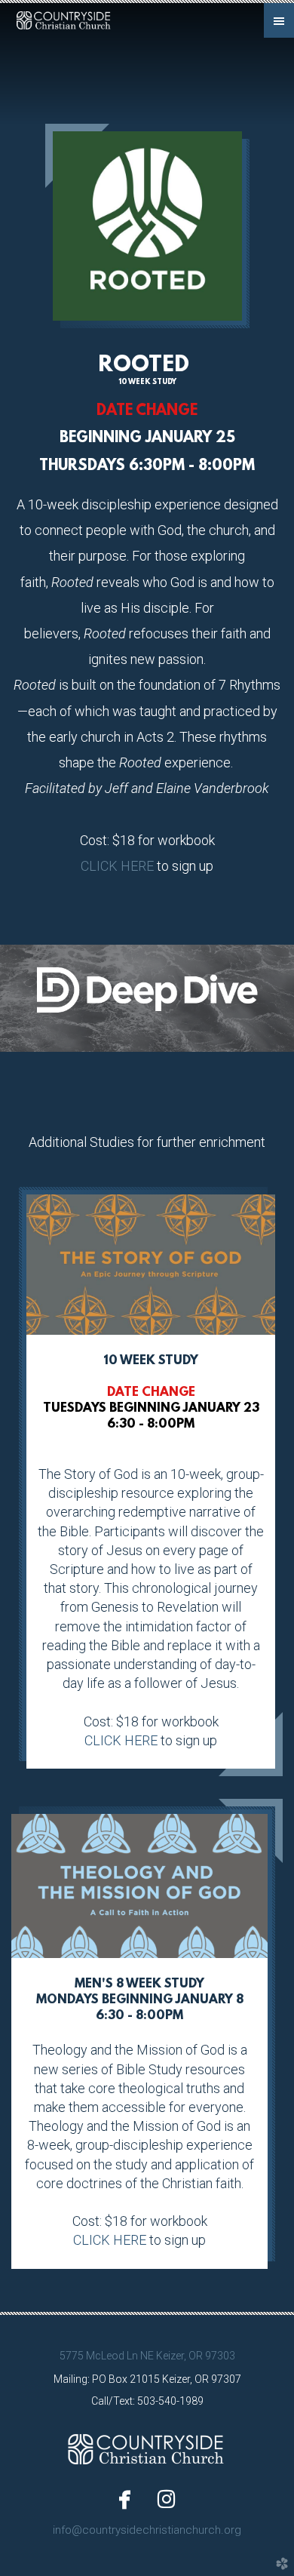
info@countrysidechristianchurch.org (147, 2530)
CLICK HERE (117, 866)
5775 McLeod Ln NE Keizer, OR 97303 (147, 2356)
